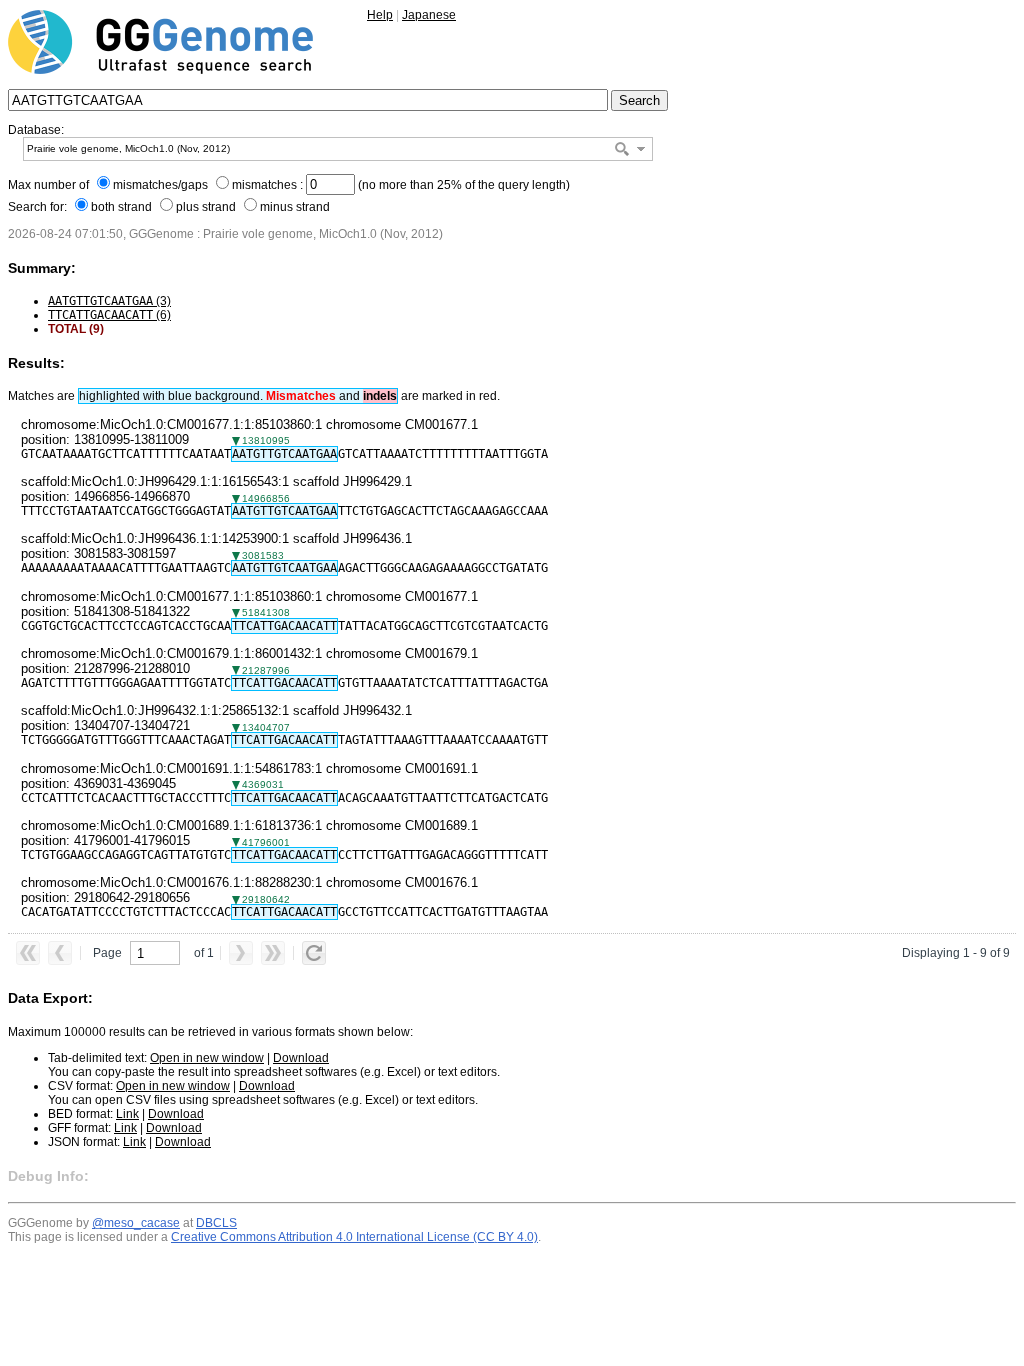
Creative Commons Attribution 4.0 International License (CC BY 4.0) (354, 1237)
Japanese (429, 15)
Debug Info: (48, 1176)
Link (127, 1114)
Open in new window (207, 1058)
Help (380, 15)
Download (301, 1058)
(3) (109, 301)
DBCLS (216, 1223)
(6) (109, 315)
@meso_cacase (136, 1223)
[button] (641, 149)
